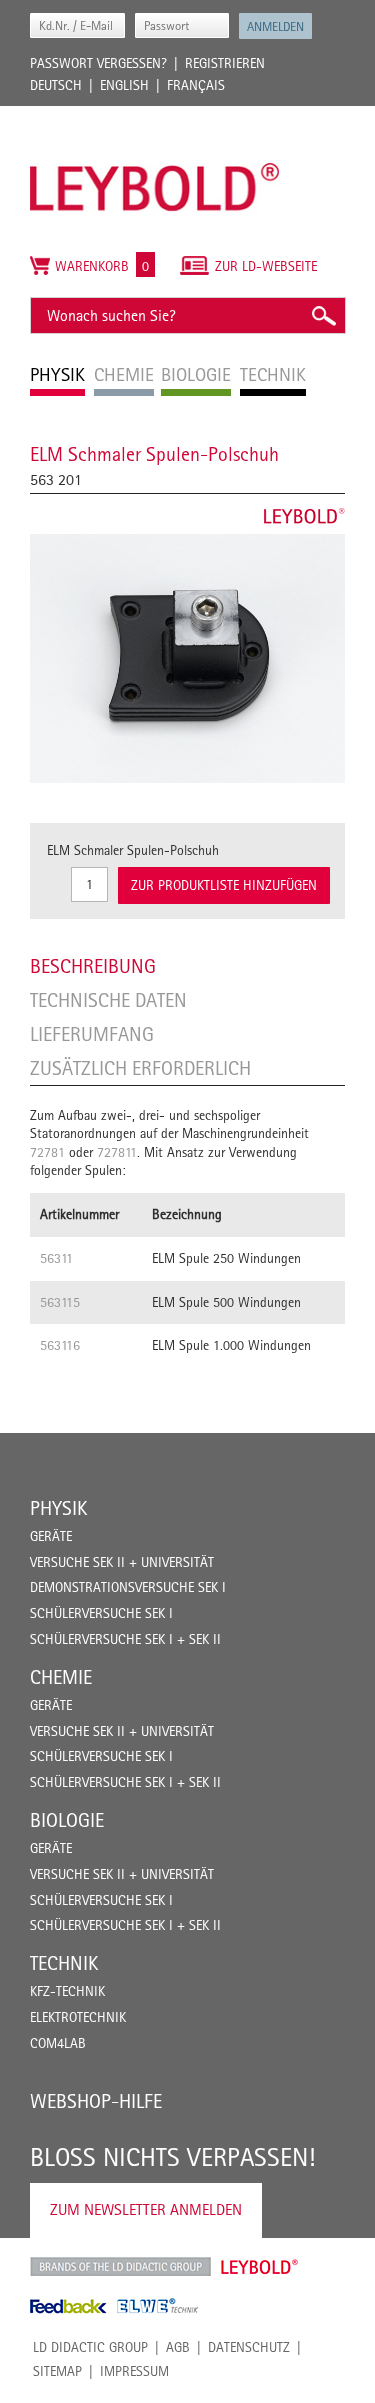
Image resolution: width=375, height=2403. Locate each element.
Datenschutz (249, 2347)
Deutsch (56, 85)
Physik (58, 1508)
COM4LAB (58, 2043)
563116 (60, 1345)
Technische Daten (108, 1000)
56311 (56, 1258)
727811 (117, 1152)
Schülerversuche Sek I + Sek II (125, 1639)
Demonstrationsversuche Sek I (128, 1587)
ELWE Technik (158, 2306)
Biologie (67, 1820)
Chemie (61, 1677)
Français (196, 85)
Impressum (134, 2371)
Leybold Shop (260, 2267)
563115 (60, 1302)
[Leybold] (155, 116)
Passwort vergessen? (98, 63)
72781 (47, 1152)
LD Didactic (120, 2267)
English (124, 85)
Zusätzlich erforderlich (140, 1068)
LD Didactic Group (90, 2347)
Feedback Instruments (68, 2306)
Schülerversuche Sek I (101, 1613)
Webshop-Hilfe (96, 2101)
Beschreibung (93, 966)
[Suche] (323, 315)
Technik (64, 1963)
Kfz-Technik (67, 1991)
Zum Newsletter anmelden (146, 2209)
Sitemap (57, 2371)
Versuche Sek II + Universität (122, 1562)
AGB (178, 2347)
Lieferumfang (92, 1034)
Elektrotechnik (78, 2017)
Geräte (51, 1536)
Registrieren (225, 63)
